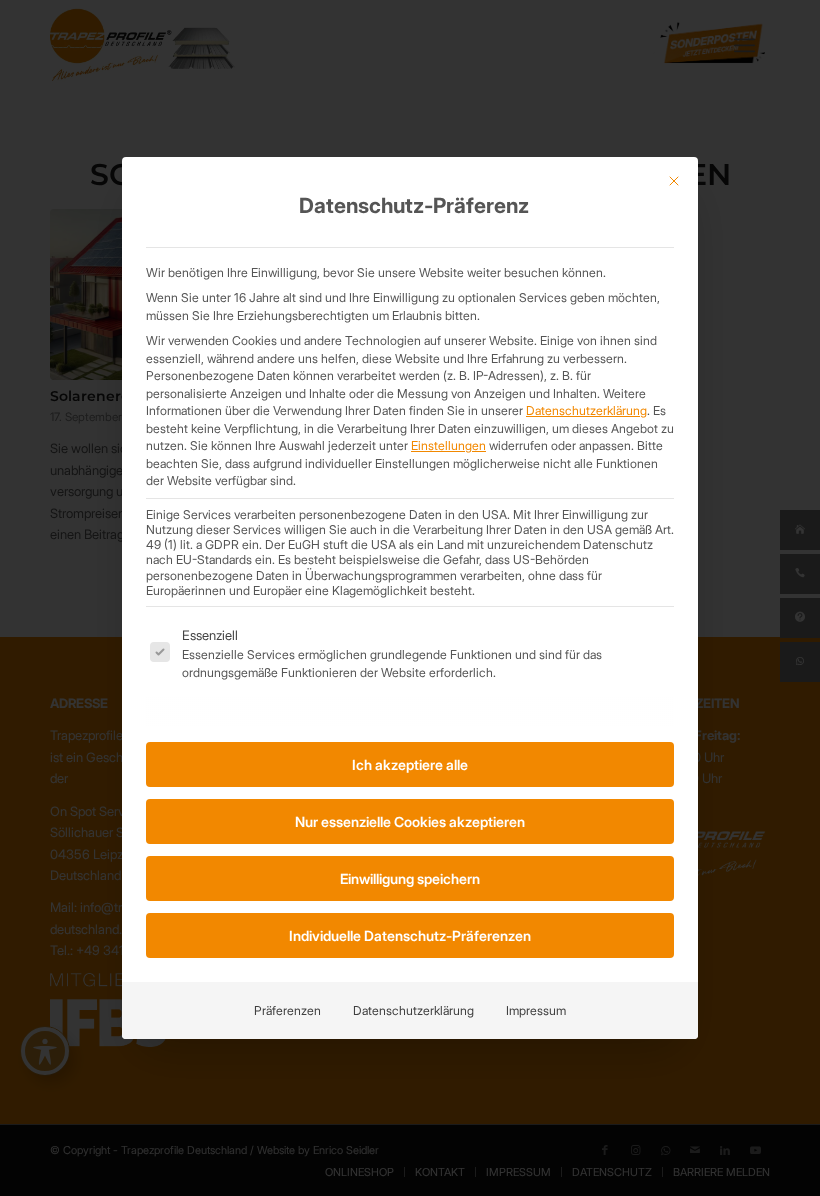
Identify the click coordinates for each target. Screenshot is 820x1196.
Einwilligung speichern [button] (410, 878)
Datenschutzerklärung (586, 410)
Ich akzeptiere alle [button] (410, 764)
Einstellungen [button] (448, 445)
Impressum (536, 1010)
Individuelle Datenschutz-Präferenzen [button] (410, 935)
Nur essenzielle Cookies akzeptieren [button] (410, 821)
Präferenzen (287, 1010)
